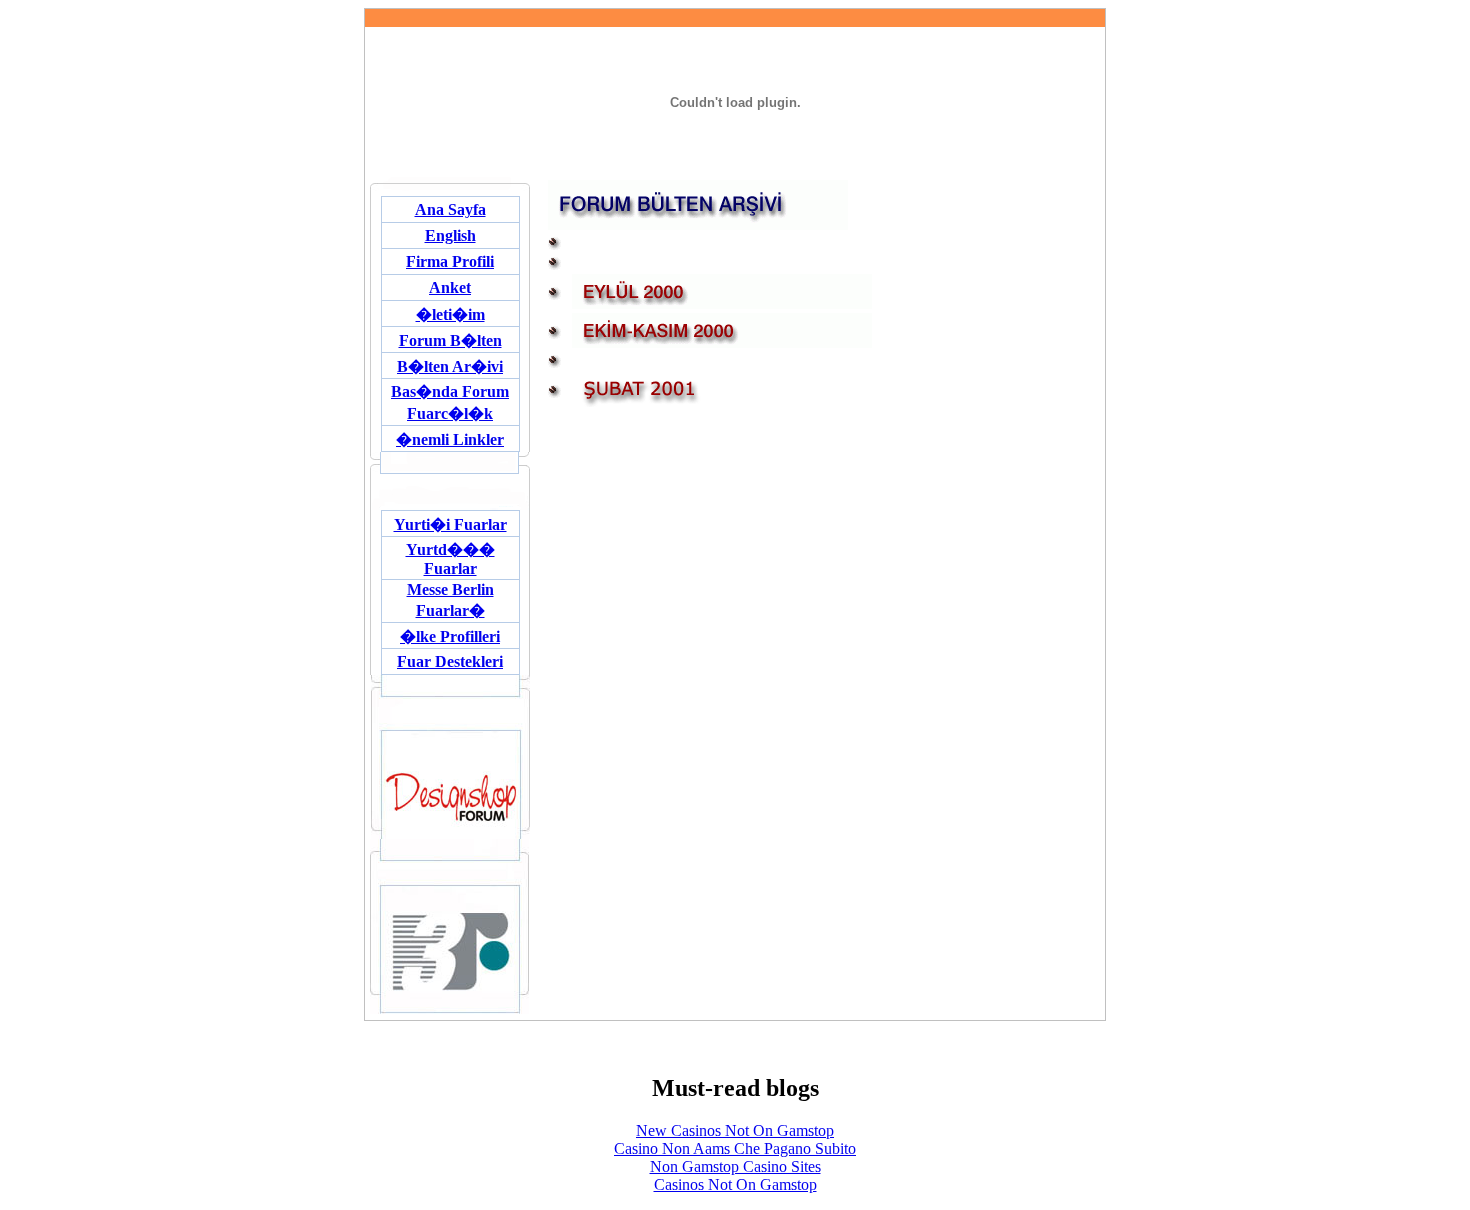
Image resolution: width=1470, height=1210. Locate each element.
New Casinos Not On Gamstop (735, 1130)
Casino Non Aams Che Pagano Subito (735, 1148)
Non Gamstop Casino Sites (735, 1166)
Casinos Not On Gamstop (735, 1184)
